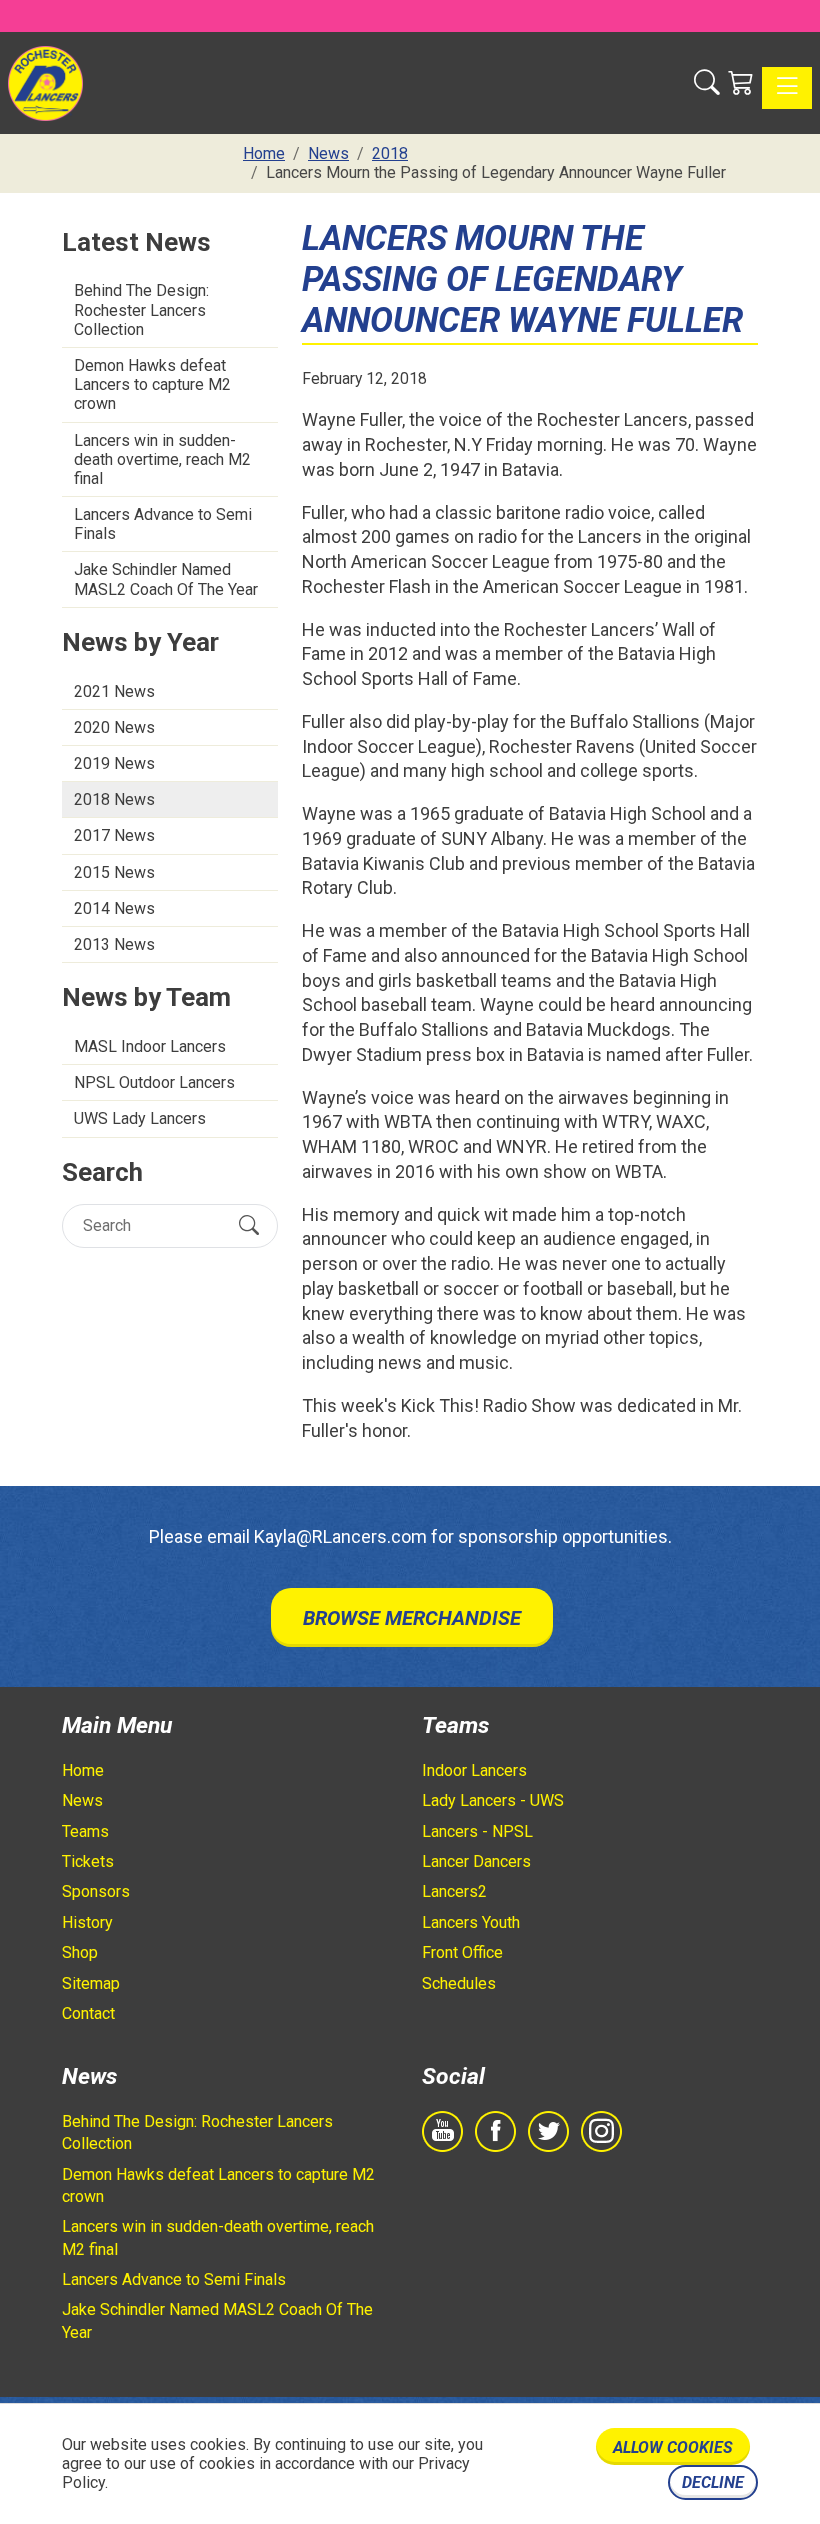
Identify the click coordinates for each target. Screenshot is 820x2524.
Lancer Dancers (476, 1861)
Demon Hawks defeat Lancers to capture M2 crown (152, 384)
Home (83, 1770)
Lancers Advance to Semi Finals (163, 524)
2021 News (114, 691)
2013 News (114, 944)
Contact (88, 2013)
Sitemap (91, 1983)
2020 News (114, 727)
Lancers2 (454, 1891)
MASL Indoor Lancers (150, 1046)
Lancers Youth (471, 1922)
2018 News (114, 799)
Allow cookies (673, 2447)
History (87, 1922)
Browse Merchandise (412, 1618)
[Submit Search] (249, 1225)
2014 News (114, 908)
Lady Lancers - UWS (493, 1800)
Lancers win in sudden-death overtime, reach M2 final (162, 459)
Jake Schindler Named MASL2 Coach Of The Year (166, 579)
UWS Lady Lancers (140, 1118)
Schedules (459, 1983)
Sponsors (96, 1891)
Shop (80, 1952)
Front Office (462, 1952)
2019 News (114, 763)
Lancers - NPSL (477, 1831)
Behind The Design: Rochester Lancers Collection (141, 309)
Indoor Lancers (474, 1770)
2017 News (114, 835)
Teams (85, 1831)
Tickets (88, 1861)
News (82, 1800)
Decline (713, 2482)
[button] (707, 83)
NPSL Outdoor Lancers (154, 1082)
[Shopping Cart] (741, 83)
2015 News (114, 872)
